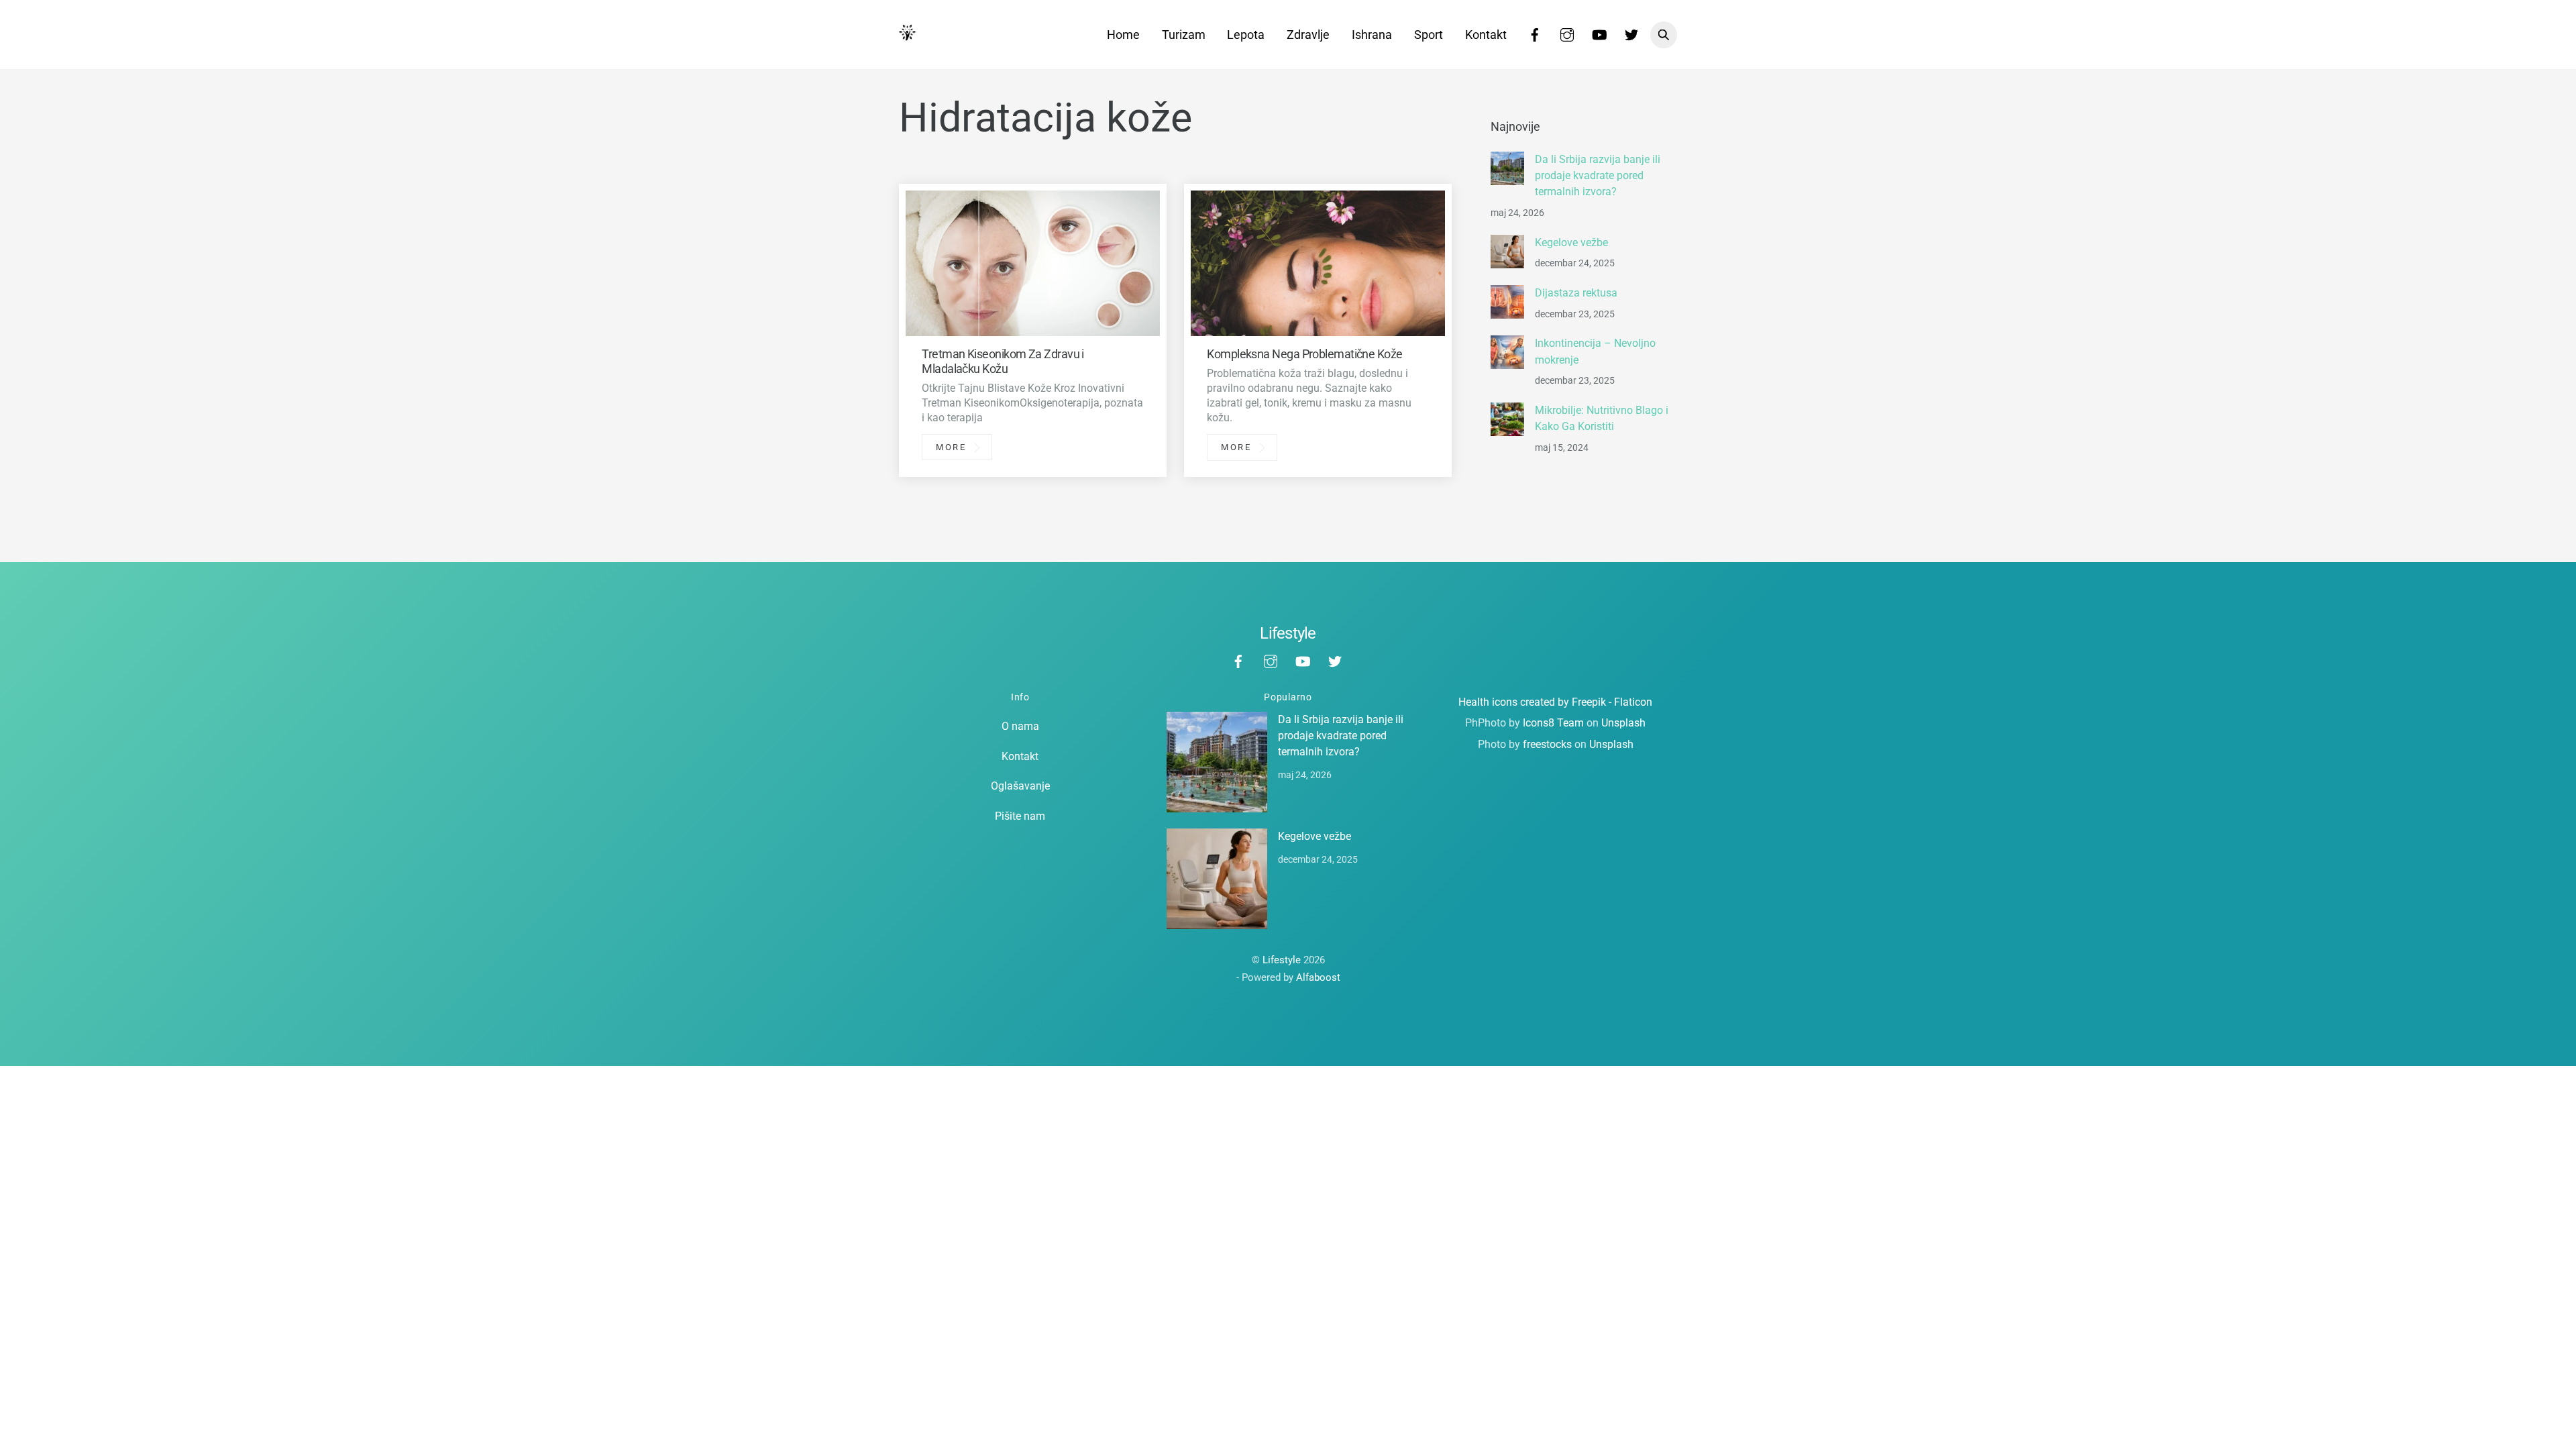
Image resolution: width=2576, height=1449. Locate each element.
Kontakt (1486, 35)
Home (1123, 35)
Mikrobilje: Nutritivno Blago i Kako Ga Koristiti (1602, 418)
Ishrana (1372, 35)
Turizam (1184, 35)
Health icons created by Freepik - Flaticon (1555, 702)
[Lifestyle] (907, 34)
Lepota (1246, 35)
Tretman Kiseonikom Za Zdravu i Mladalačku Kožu (1003, 361)
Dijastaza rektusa (1576, 293)
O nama (1020, 726)
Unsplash (1623, 723)
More (951, 447)
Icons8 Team (1553, 723)
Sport (1429, 35)
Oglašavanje (1020, 786)
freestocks (1547, 744)
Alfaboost (1318, 977)
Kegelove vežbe (1571, 243)
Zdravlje (1308, 35)
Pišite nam (1020, 816)
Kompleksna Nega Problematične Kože (1304, 354)
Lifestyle (1282, 960)
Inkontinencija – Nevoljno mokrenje (1595, 351)
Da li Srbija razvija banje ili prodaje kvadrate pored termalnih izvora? (1598, 176)
